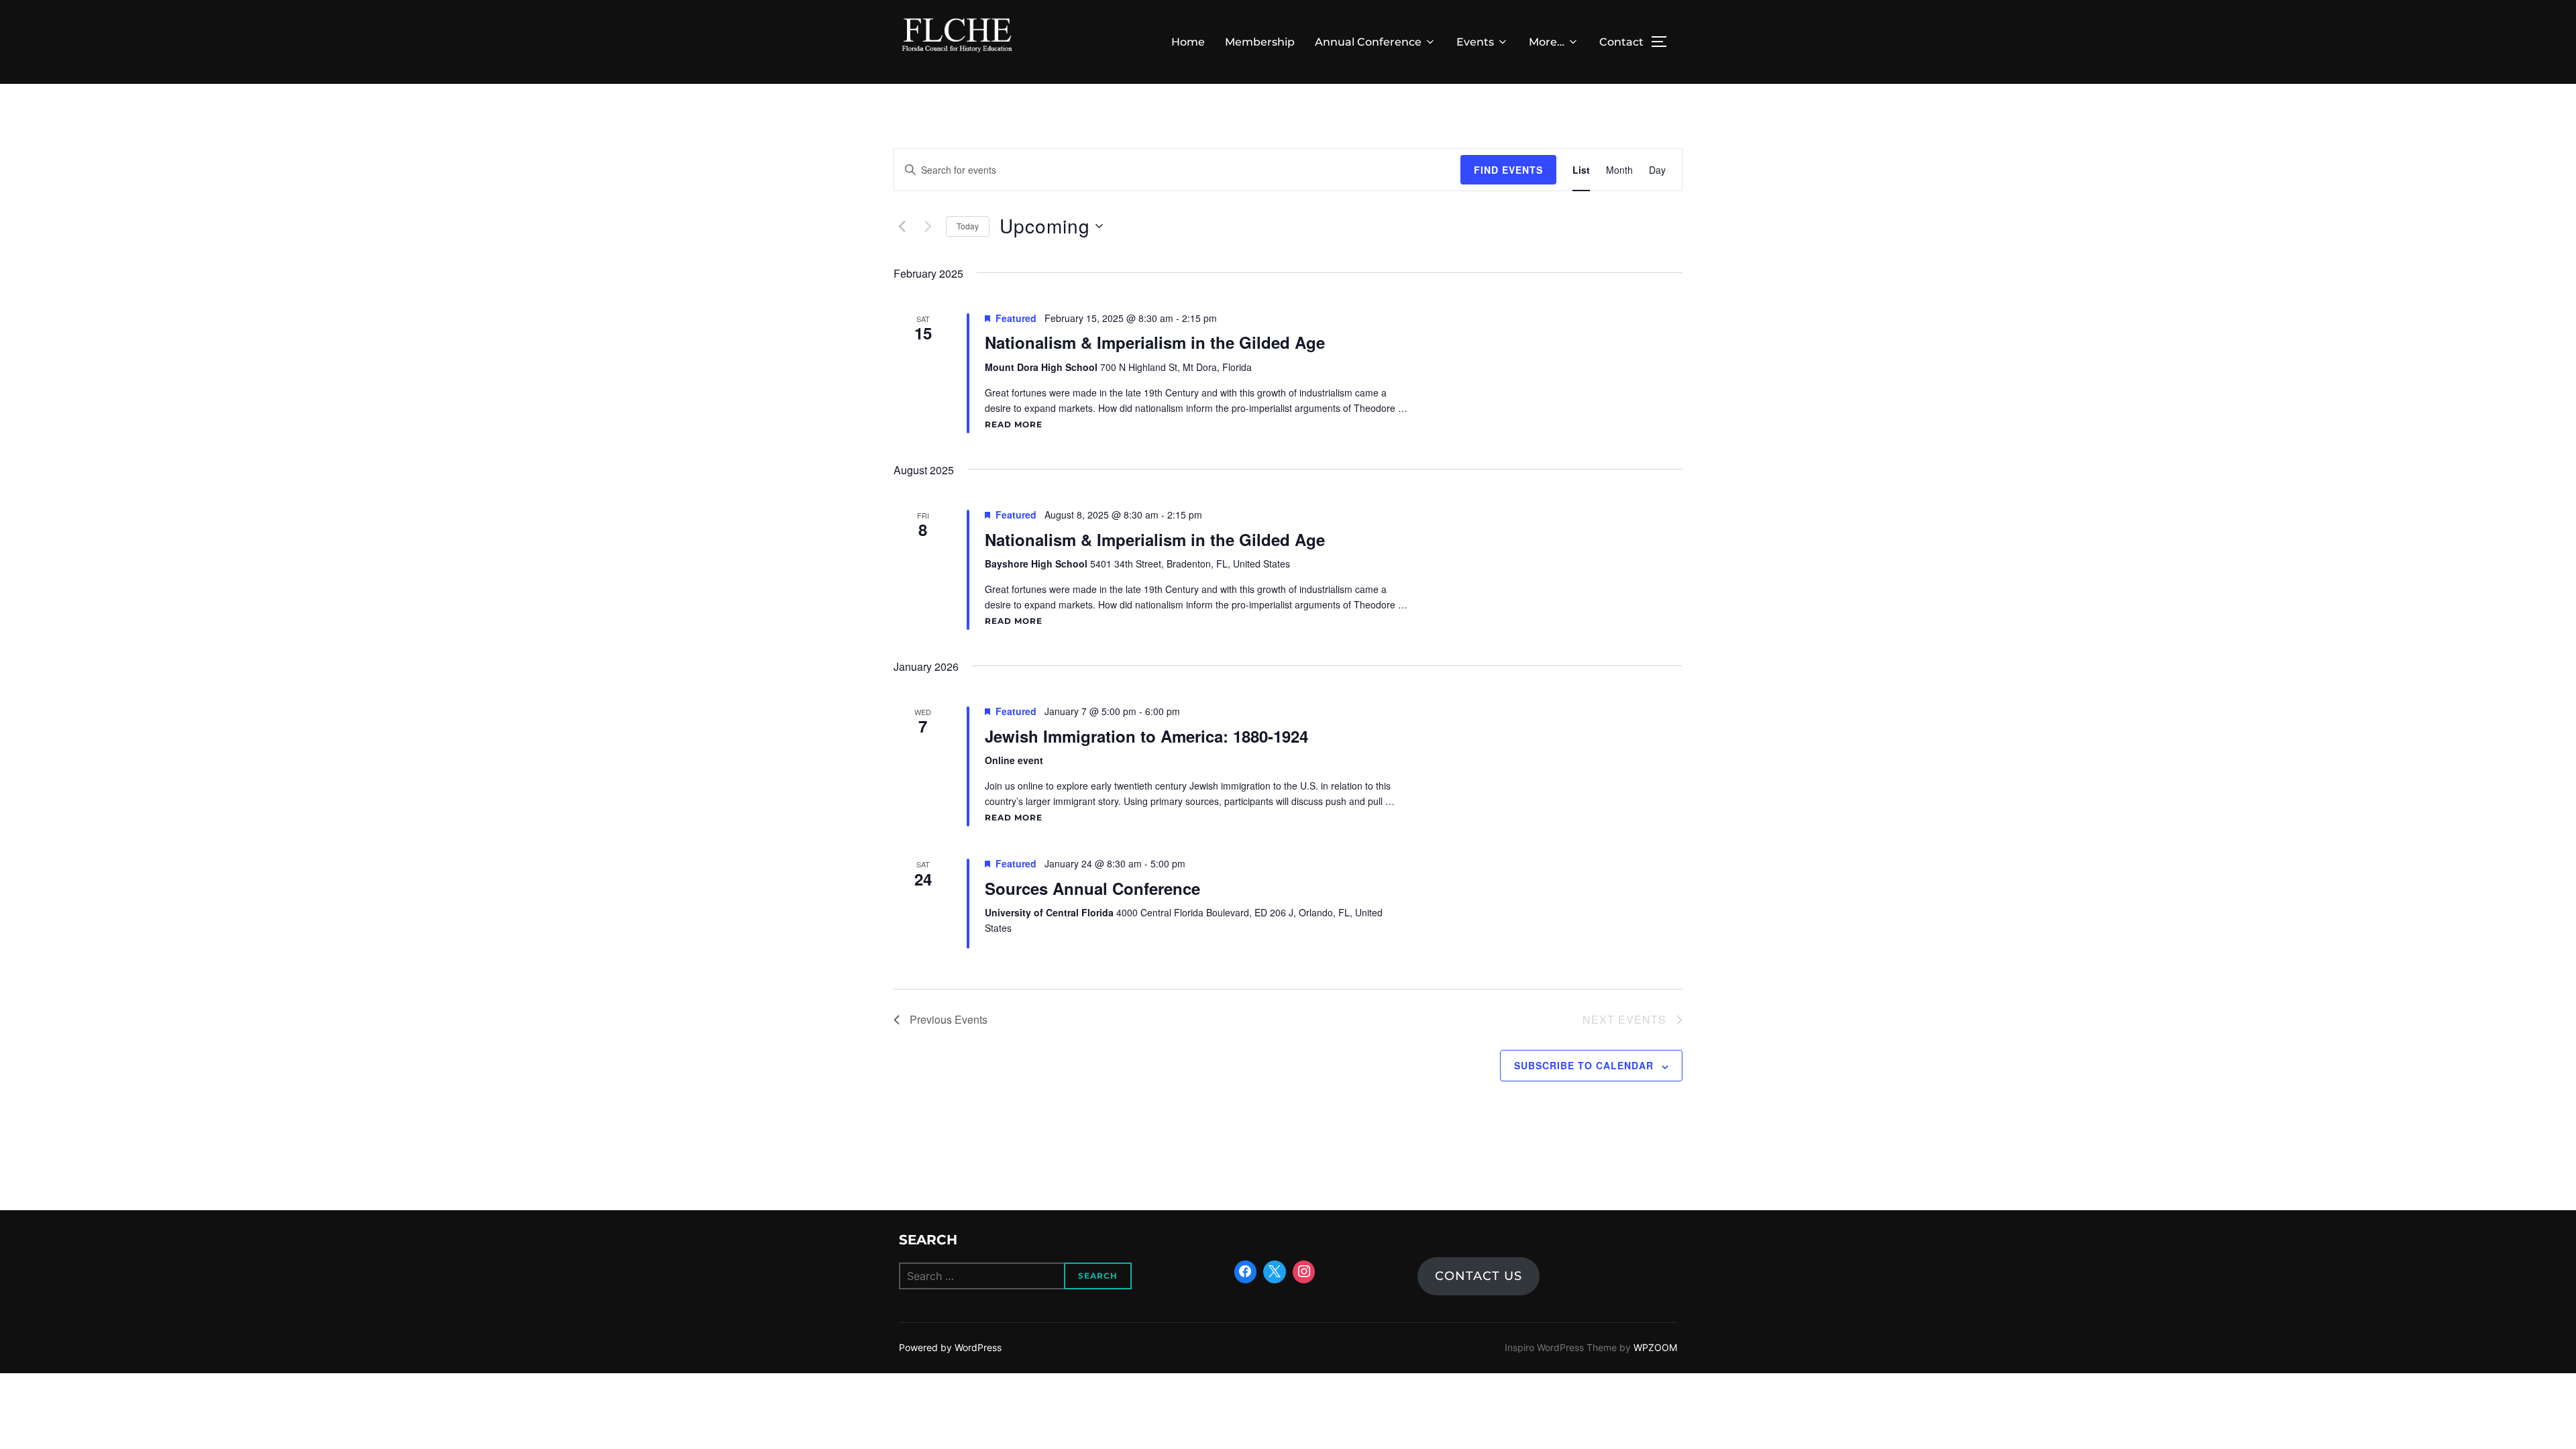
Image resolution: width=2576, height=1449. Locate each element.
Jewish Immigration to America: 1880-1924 (1146, 736)
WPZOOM (1655, 1347)
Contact (1621, 42)
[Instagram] (1304, 1272)
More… (1547, 42)
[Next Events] (928, 226)
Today (968, 226)
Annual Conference (1368, 42)
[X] (1275, 1272)
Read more (1014, 424)
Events (1475, 42)
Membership (1260, 42)
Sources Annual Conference (1092, 888)
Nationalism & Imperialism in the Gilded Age (1155, 342)
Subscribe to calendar (1584, 1065)
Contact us (1479, 1276)
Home (1188, 42)
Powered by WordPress (950, 1347)
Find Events (1508, 170)
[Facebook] (1246, 1272)
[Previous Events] (902, 226)
